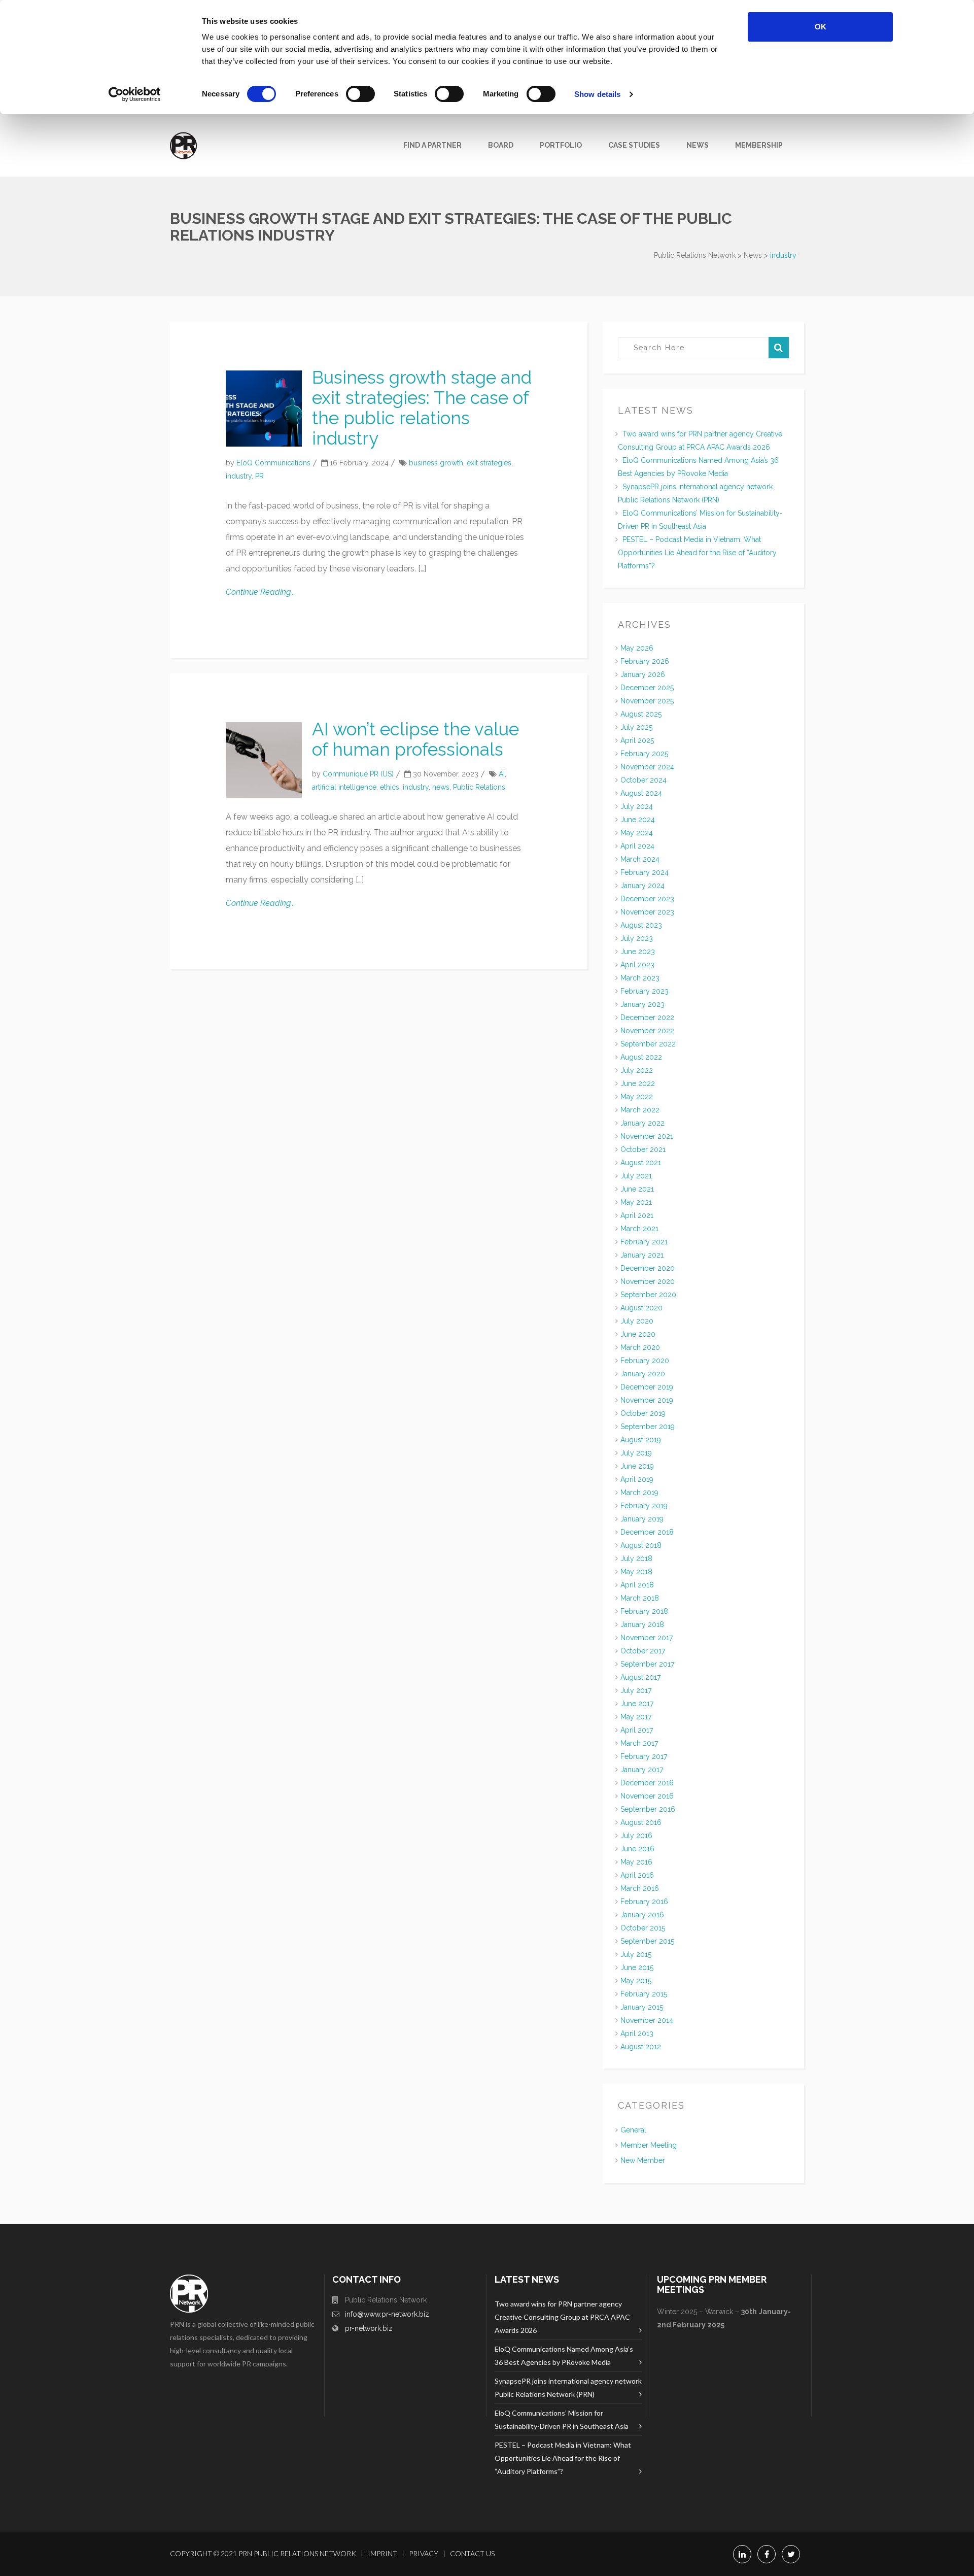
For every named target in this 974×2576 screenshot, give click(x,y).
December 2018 (647, 1532)
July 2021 (636, 1176)
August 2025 (641, 714)
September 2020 (648, 1295)
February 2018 (644, 1611)
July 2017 (636, 1690)
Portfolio (561, 145)
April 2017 (637, 1730)
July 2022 (637, 1070)
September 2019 (648, 1427)
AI (502, 774)
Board (501, 145)
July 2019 (636, 1453)
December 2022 (647, 1018)
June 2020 (638, 1334)
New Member (643, 2160)
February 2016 (644, 1902)
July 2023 (637, 938)
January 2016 (642, 1915)
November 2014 (647, 2020)
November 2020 (648, 1281)
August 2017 (640, 1677)
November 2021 (647, 1136)
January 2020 (643, 1374)
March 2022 (640, 1110)
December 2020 (648, 1268)
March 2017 (639, 1743)
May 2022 (637, 1097)
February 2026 (645, 661)
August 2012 (641, 2047)
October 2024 (643, 780)
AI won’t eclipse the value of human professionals (415, 739)
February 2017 (644, 1756)
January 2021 (642, 1255)
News (698, 145)
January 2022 (642, 1123)
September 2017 (647, 1664)
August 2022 (641, 1057)
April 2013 (637, 2033)
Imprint (382, 2553)
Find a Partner (432, 145)
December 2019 (647, 1387)
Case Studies (634, 145)
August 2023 (641, 925)
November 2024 (647, 767)
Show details (597, 94)
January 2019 (642, 1519)
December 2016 (647, 1783)
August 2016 (641, 1822)
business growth (436, 463)
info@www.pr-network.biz (387, 2314)
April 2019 (637, 1479)
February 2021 (644, 1242)
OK (821, 27)
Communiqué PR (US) (358, 774)
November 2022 (647, 1031)
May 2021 (636, 1202)
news (441, 787)
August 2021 (641, 1163)
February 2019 (644, 1506)
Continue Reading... (260, 592)
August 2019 (641, 1440)
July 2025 (636, 727)
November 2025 (647, 701)
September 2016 (648, 1809)
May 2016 (636, 1862)
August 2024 (641, 793)
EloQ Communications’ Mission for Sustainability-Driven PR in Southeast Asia (562, 2419)
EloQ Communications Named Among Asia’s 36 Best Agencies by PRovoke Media (564, 2355)
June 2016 (637, 1849)
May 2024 (637, 833)
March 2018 (640, 1598)
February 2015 (644, 1994)
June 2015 (637, 1968)
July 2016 (636, 1836)
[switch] (360, 94)
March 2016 (640, 1888)
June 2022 (638, 1083)
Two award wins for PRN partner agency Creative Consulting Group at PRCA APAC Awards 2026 (562, 2317)
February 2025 (644, 754)
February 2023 (645, 991)
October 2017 (643, 1651)
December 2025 (647, 688)
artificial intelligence (344, 787)
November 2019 (647, 1400)
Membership (759, 145)
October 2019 (643, 1413)
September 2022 (648, 1044)
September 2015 (647, 1941)
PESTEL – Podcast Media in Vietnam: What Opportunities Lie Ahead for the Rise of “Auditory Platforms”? (697, 553)
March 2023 (640, 978)
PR (259, 476)
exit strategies (489, 463)
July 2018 (636, 1558)
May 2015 (636, 1981)
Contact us (472, 2553)
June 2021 (637, 1189)
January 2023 (642, 1004)
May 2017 (636, 1717)
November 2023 (647, 912)
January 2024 (642, 886)
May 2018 (636, 1572)
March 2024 (640, 859)
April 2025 (637, 740)
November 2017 (647, 1638)
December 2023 (647, 899)
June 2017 (637, 1704)
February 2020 (645, 1361)
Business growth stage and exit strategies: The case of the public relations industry (422, 408)
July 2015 (636, 1954)
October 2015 (643, 1928)
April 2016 (637, 1875)
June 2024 (638, 820)
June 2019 (637, 1466)
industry (239, 476)
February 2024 (645, 872)
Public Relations (479, 787)
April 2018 (637, 1585)
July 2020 (637, 1321)
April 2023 (637, 965)
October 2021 (643, 1149)
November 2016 (647, 1796)
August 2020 (641, 1308)
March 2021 (639, 1229)
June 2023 (638, 952)
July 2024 (637, 806)
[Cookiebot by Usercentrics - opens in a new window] (135, 94)
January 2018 (642, 1624)
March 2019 (639, 1493)
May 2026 (637, 648)
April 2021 (637, 1215)
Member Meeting (649, 2145)
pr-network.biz (369, 2328)
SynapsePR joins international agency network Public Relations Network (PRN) (568, 2387)
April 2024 (637, 846)
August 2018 (641, 1545)
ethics (390, 787)
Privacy (424, 2553)
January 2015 (642, 2007)
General (633, 2130)
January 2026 (643, 674)
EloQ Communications (273, 463)
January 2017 (642, 1770)
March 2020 (640, 1347)
